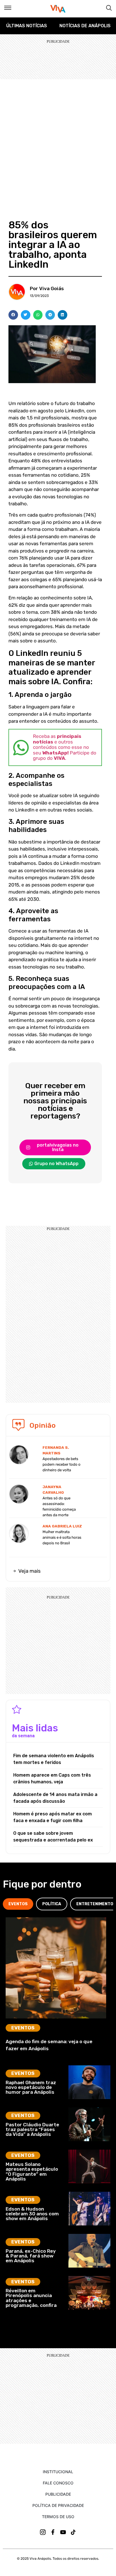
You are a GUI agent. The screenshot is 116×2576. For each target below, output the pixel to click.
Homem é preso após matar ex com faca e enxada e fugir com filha (53, 1817)
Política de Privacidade (58, 2505)
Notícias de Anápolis (85, 26)
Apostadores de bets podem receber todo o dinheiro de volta (62, 1464)
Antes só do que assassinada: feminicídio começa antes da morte (59, 1507)
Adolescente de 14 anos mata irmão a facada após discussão (55, 1798)
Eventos (23, 2028)
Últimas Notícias (27, 26)
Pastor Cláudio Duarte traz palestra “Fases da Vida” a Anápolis (32, 2130)
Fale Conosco (58, 2483)
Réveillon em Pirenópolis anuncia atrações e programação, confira (31, 2298)
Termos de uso (58, 2517)
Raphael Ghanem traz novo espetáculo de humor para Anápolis (31, 2087)
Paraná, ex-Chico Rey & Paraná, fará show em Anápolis (31, 2256)
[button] (13, 315)
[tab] (18, 1904)
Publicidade (58, 2494)
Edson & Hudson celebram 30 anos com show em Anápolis (32, 2214)
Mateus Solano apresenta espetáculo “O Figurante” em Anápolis (32, 2172)
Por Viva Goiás (47, 288)
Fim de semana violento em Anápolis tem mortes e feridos (54, 1759)
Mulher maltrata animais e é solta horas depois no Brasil (62, 1537)
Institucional (58, 2472)
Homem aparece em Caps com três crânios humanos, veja (52, 1778)
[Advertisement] (58, 140)
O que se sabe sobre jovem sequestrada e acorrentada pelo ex (53, 1837)
